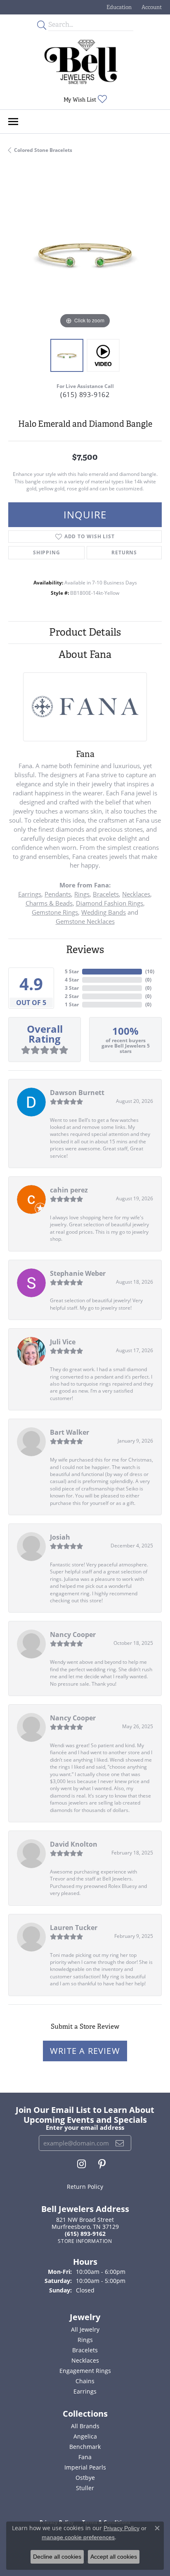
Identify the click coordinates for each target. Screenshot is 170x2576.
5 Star (72, 971)
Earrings (30, 894)
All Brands (85, 2426)
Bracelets (106, 894)
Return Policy (85, 2187)
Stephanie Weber (78, 1273)
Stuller (85, 2488)
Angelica (85, 2436)
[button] (118, 7)
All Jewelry (85, 2329)
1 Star (72, 1004)
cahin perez (69, 1190)
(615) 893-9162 (85, 395)
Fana (85, 2457)
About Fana (85, 654)
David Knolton (74, 1844)
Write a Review (85, 2051)
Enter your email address (85, 2127)
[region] (85, 254)
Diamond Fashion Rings (110, 903)
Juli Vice (63, 1342)
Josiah (60, 1537)
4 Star (72, 980)
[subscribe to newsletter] (120, 2143)
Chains (85, 2381)
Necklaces (136, 894)
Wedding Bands (104, 912)
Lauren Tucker (74, 1928)
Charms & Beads (49, 903)
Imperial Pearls (85, 2467)
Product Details (85, 632)
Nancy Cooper (73, 1635)
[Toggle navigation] (13, 122)
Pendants (58, 894)
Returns (124, 552)
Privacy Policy (122, 2528)
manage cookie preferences (78, 2537)
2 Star (72, 996)
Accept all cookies (114, 2557)
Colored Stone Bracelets (43, 150)
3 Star (72, 988)
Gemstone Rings (55, 912)
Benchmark (85, 2447)
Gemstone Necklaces (85, 921)
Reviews (85, 950)
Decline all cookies (57, 2557)
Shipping (46, 552)
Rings (82, 894)
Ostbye (85, 2478)
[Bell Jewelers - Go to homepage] (81, 62)
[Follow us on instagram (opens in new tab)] (81, 2164)
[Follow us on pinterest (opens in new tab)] (102, 2164)
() (150, 971)
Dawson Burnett (77, 1093)
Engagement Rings (85, 2371)
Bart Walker (70, 1432)
